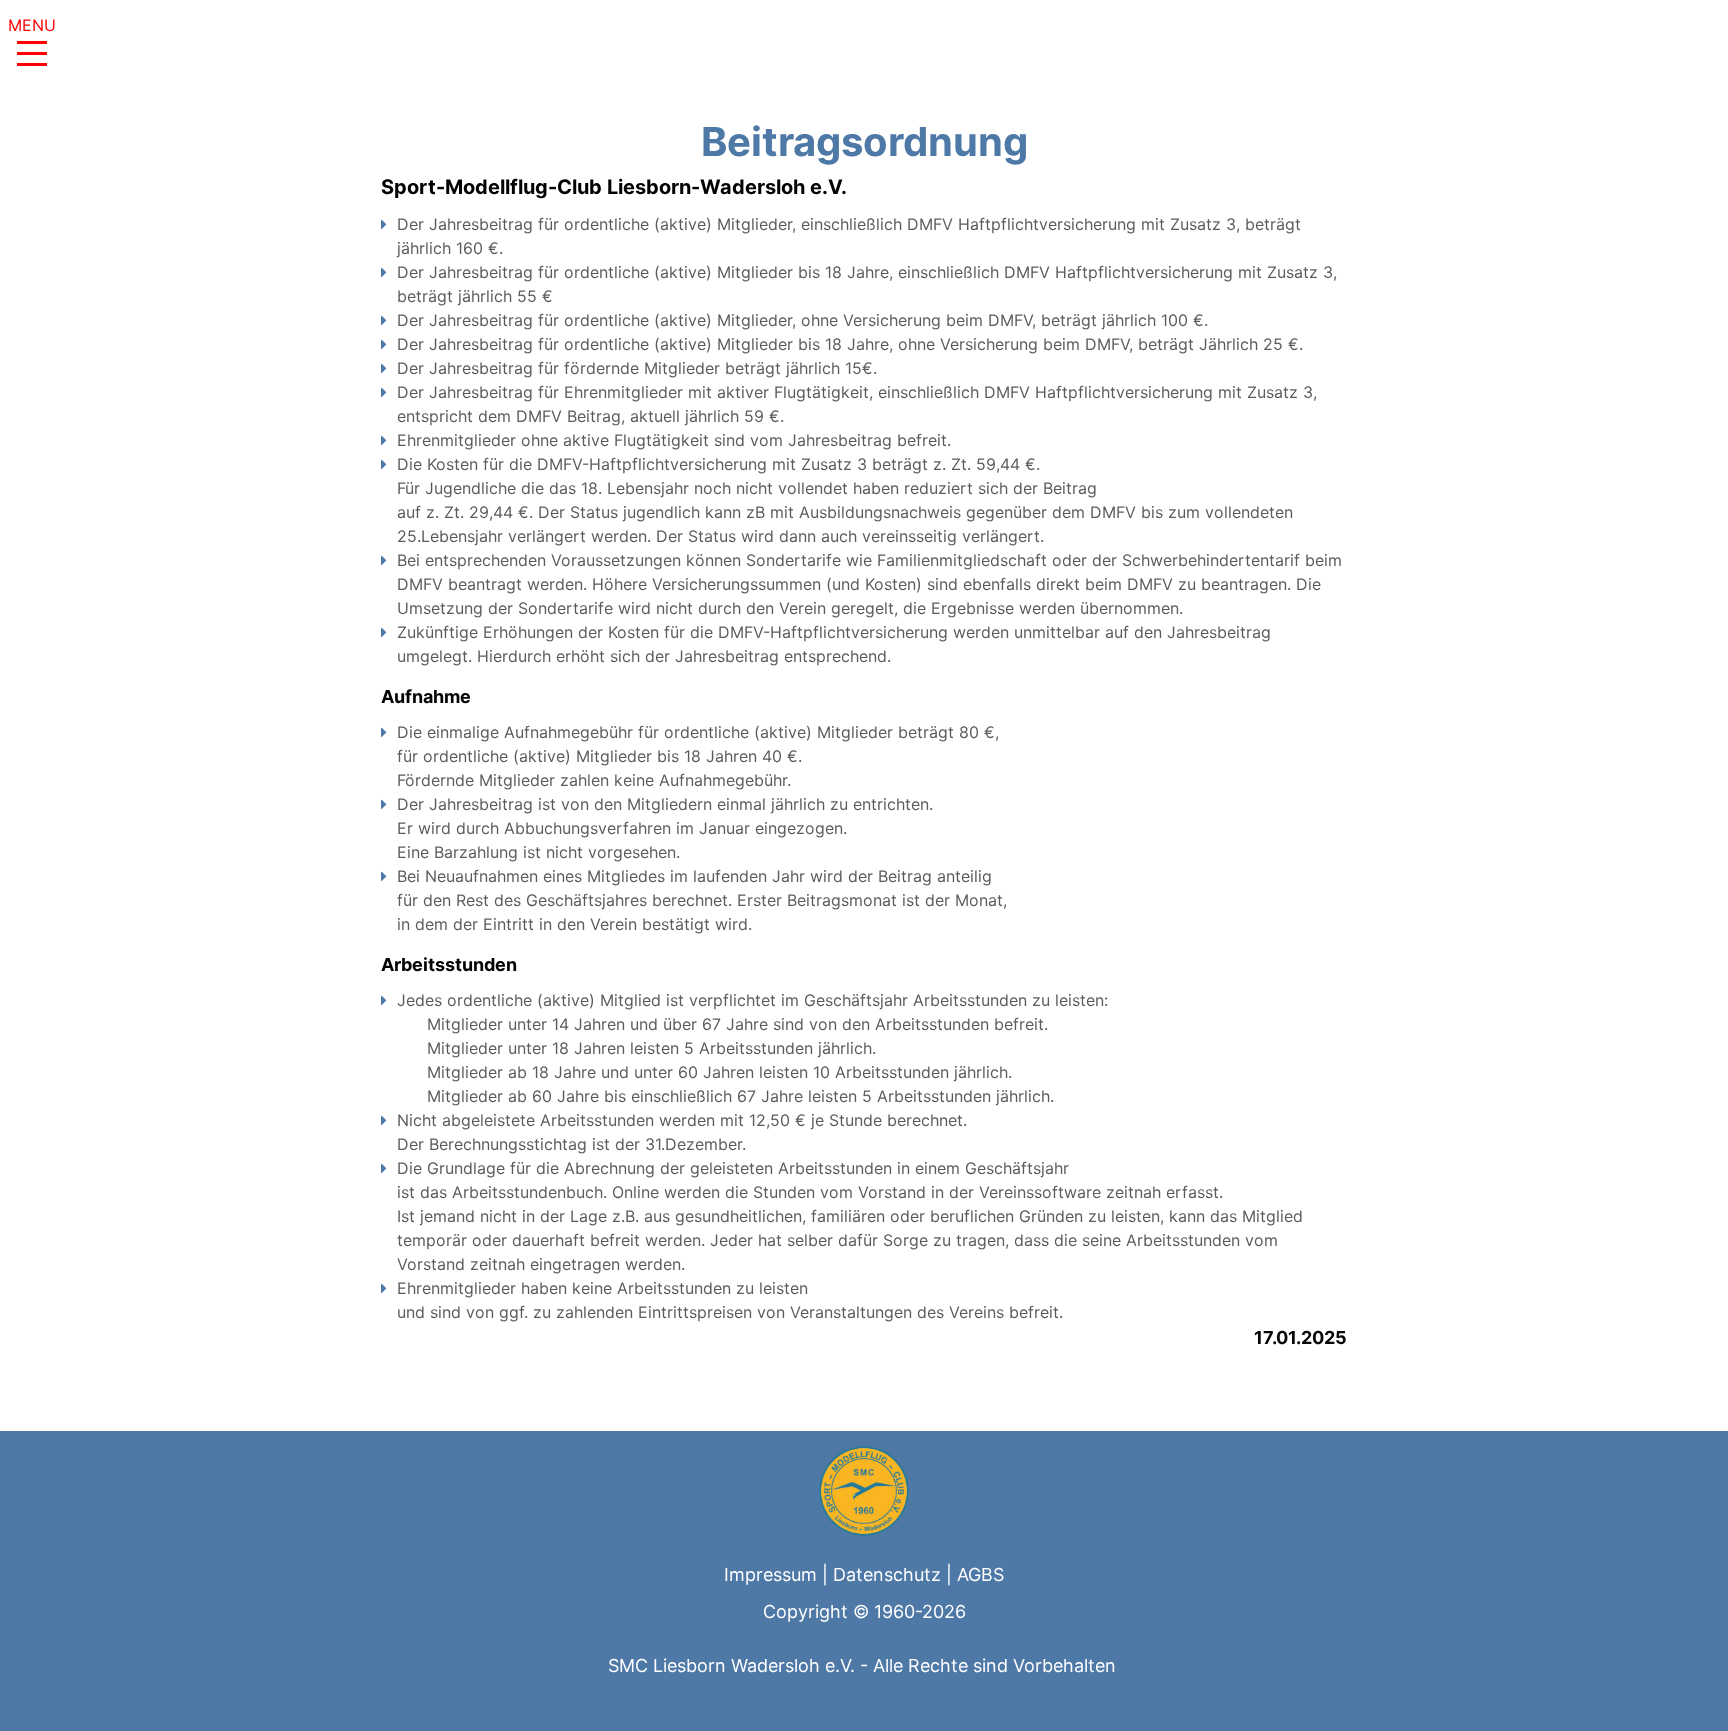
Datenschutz (887, 1574)
